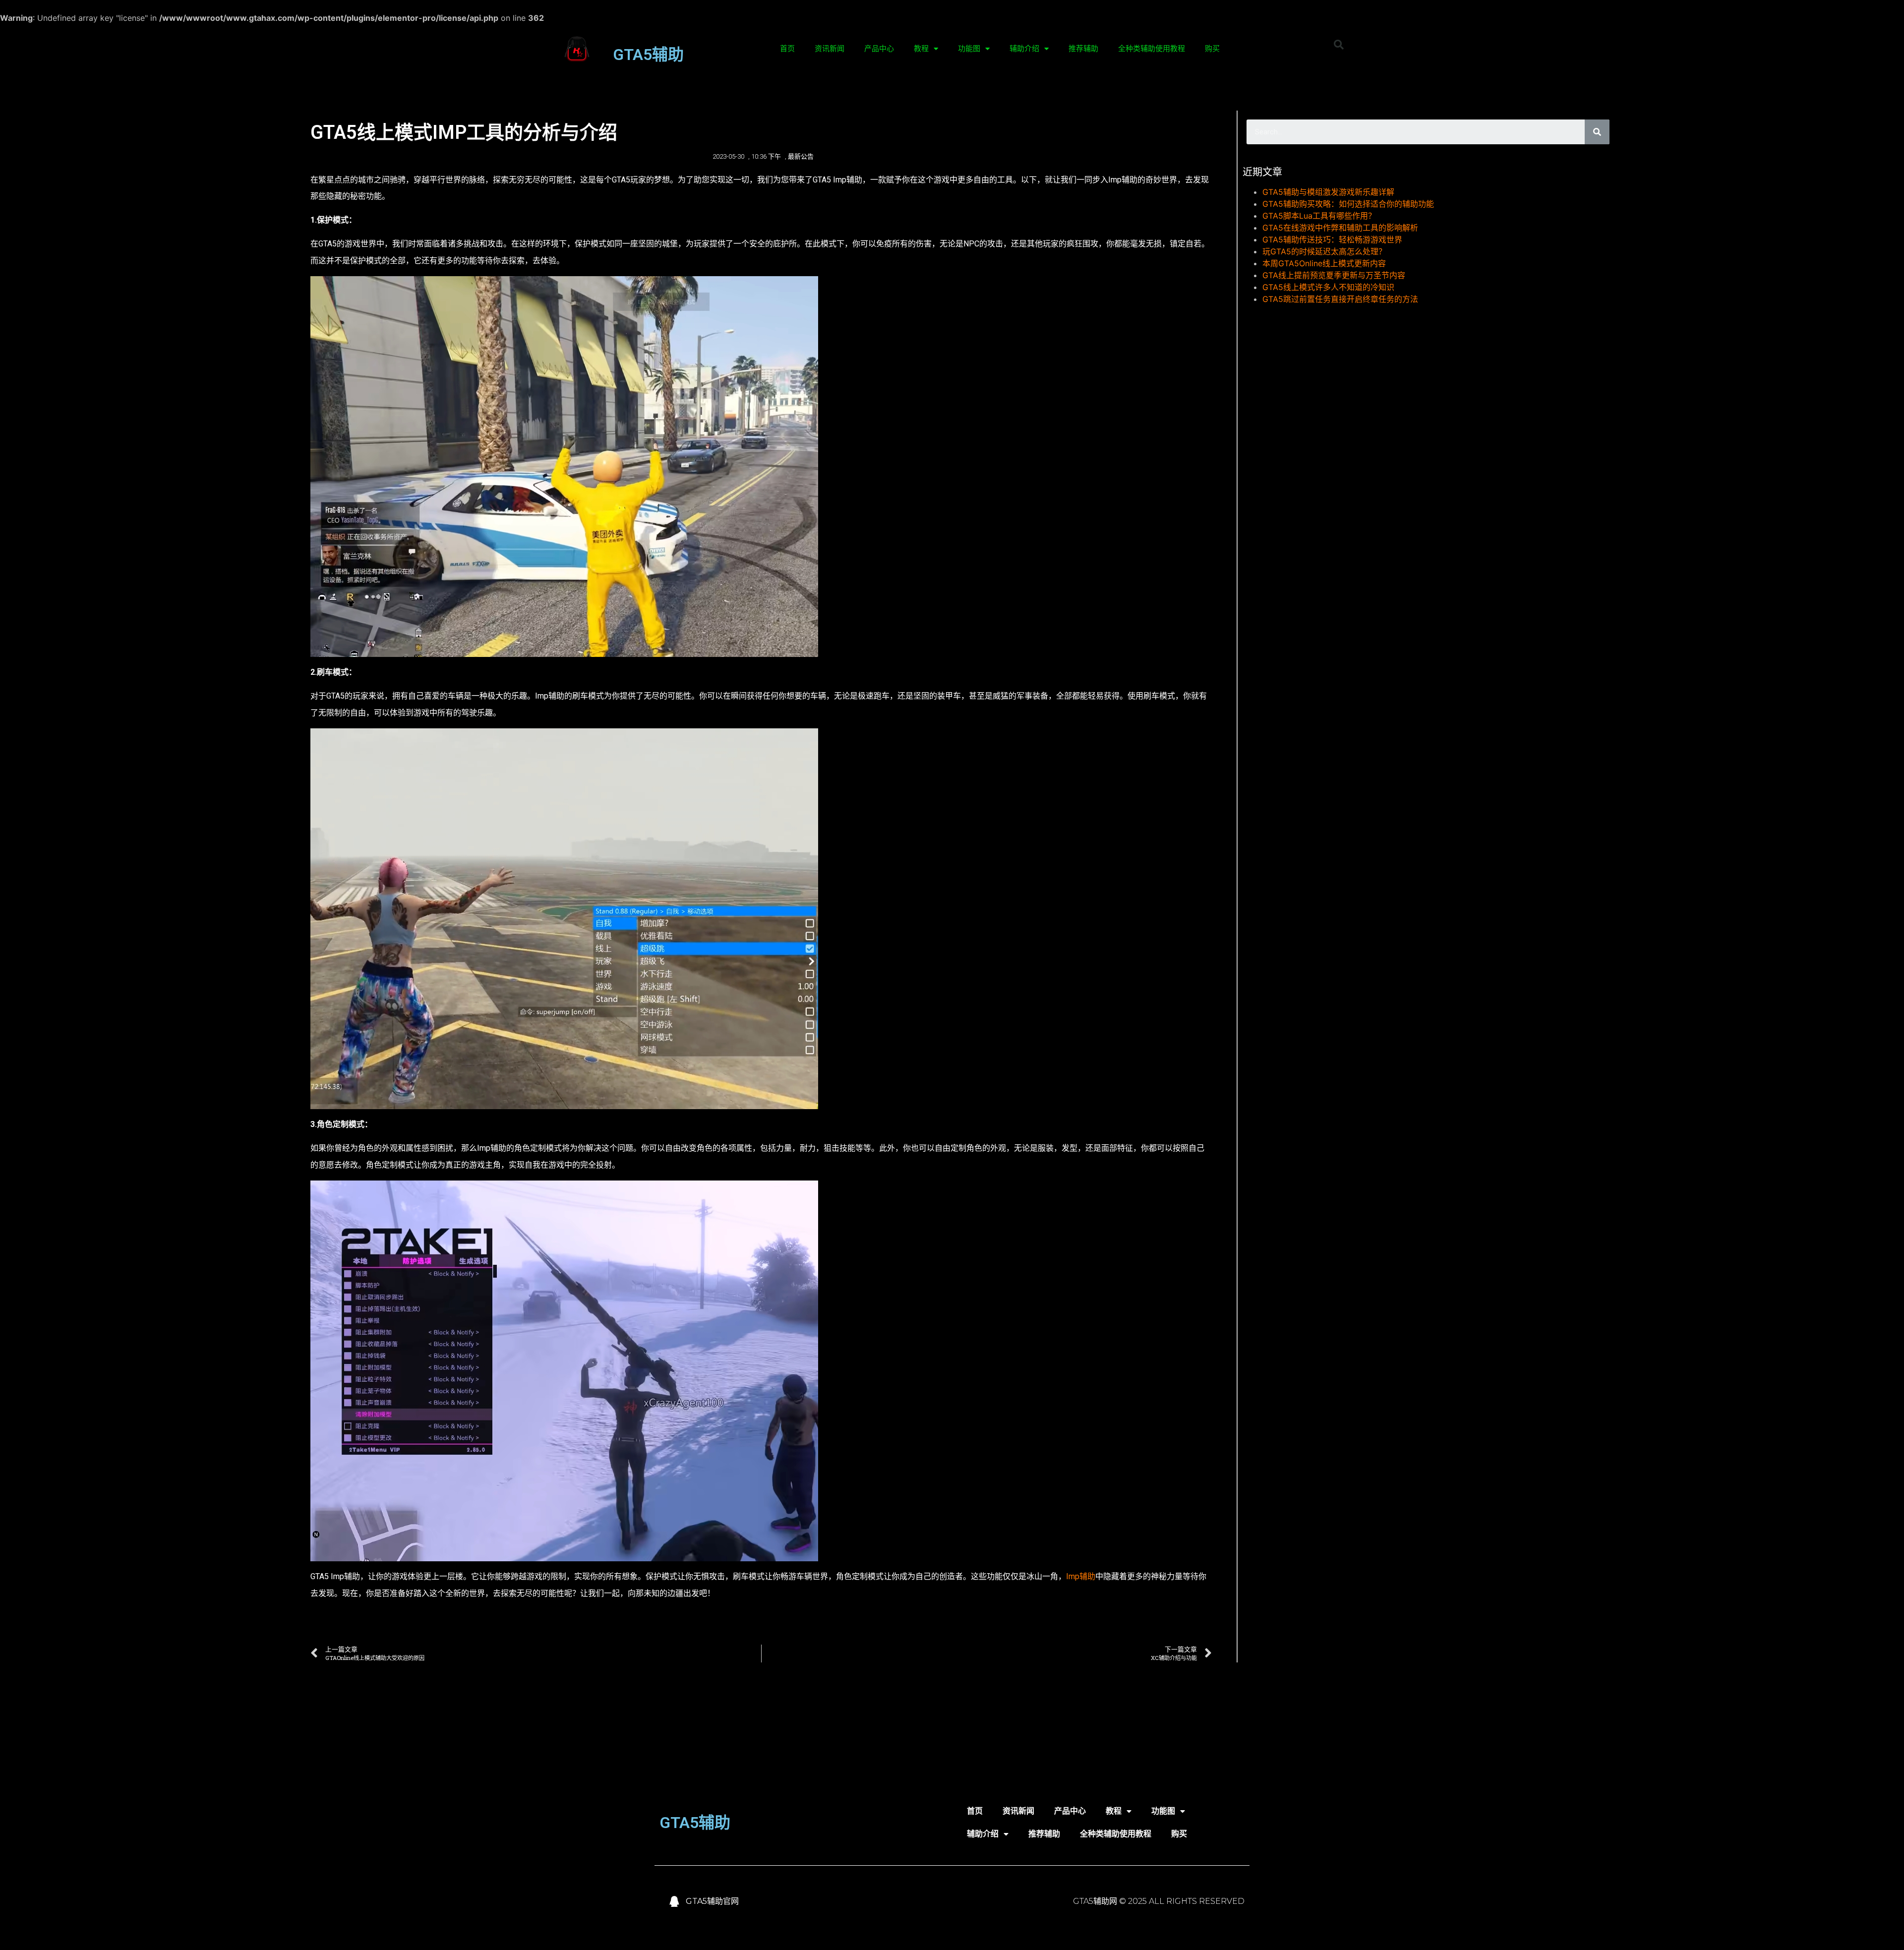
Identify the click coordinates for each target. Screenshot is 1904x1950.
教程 (921, 49)
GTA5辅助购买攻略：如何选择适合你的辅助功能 (1348, 204)
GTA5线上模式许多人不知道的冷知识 (1328, 287)
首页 (787, 49)
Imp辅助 (1081, 1576)
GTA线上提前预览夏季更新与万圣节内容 (1334, 275)
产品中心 (879, 49)
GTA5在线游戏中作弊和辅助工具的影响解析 (1340, 228)
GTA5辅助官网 (712, 1901)
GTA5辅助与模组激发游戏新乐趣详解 (1328, 192)
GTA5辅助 (648, 55)
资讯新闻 (830, 49)
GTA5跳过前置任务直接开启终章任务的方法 (1340, 299)
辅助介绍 (1024, 49)
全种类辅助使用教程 (1152, 49)
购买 (1212, 49)
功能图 (969, 49)
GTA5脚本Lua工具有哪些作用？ (1319, 216)
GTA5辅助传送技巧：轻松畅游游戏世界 (1332, 239)
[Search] (1597, 132)
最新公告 (801, 156)
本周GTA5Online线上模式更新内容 (1324, 263)
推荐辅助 (1083, 49)
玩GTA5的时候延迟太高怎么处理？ (1324, 251)
